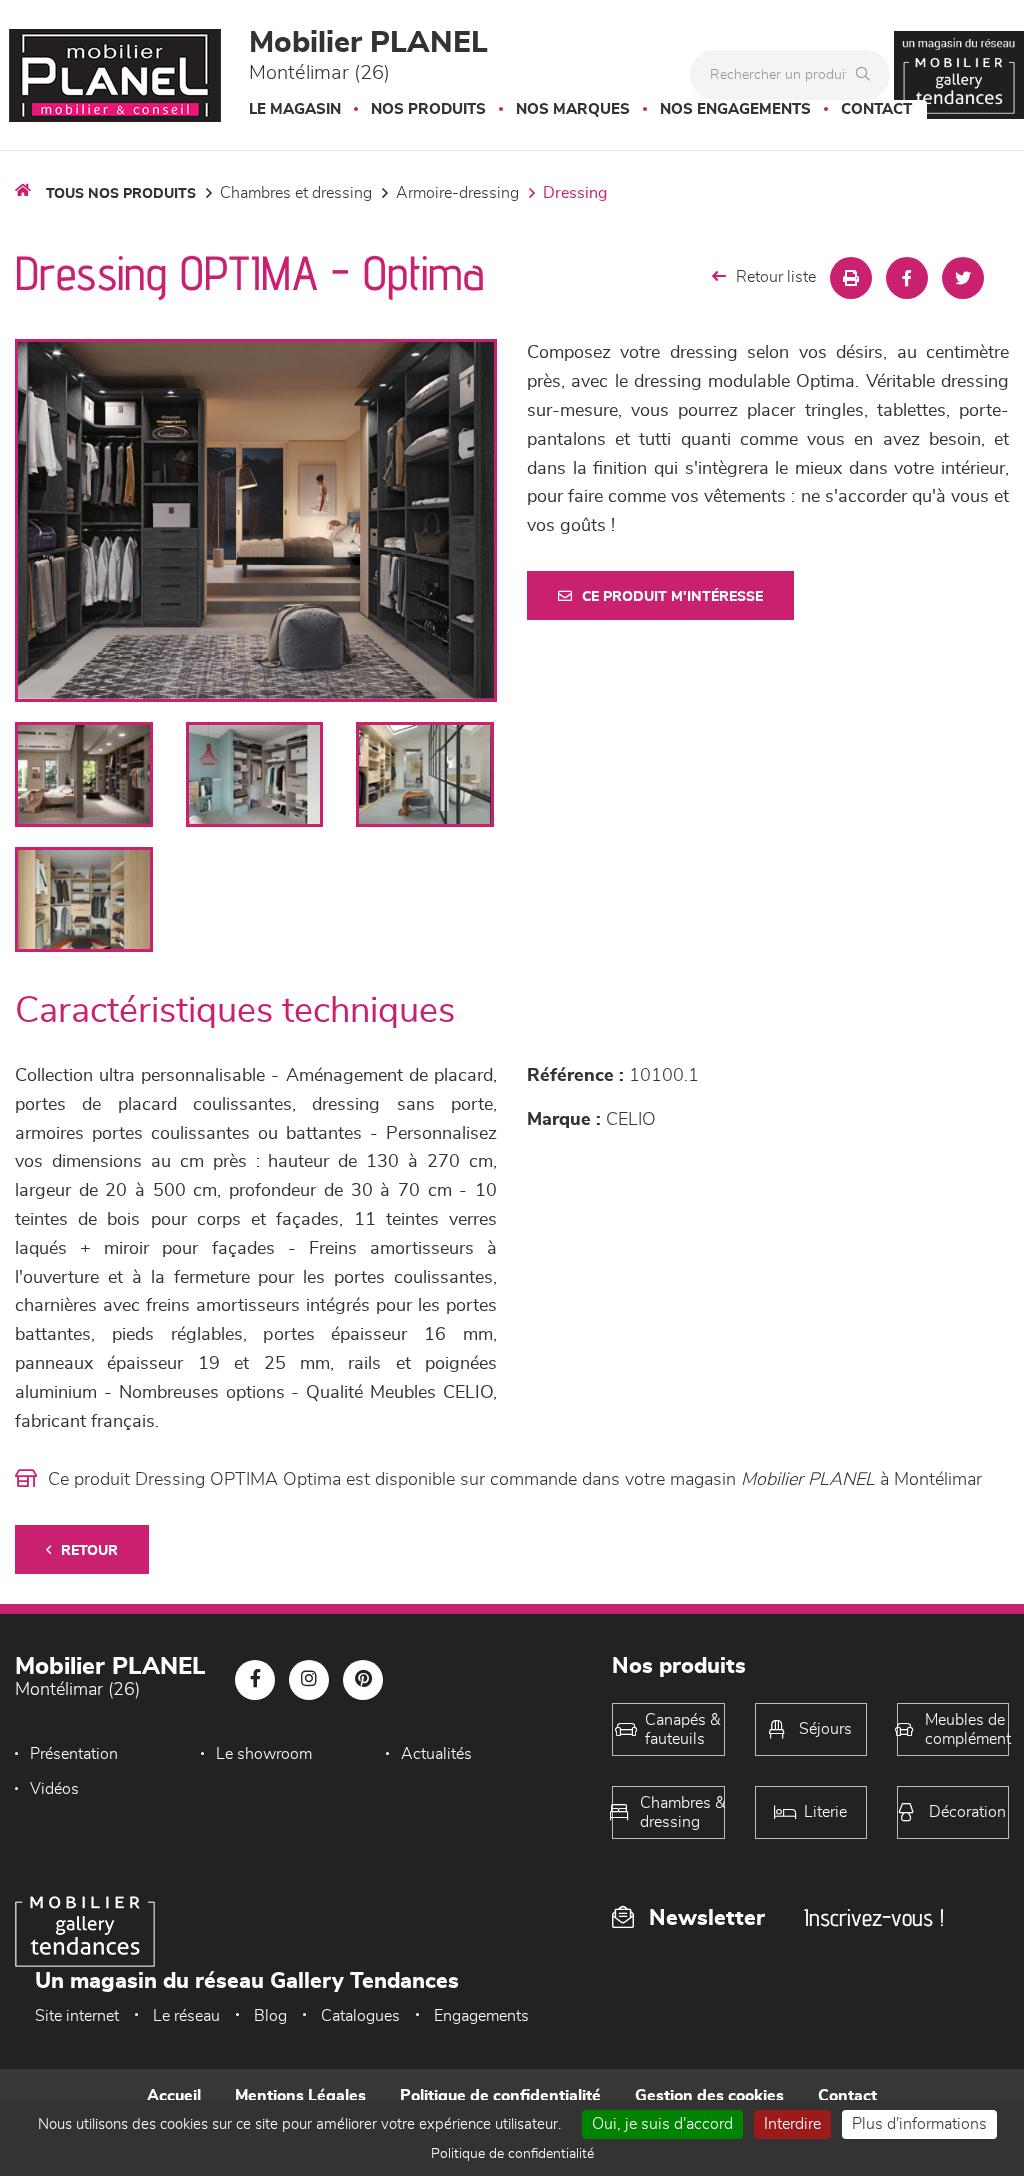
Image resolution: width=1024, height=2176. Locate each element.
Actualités (436, 1754)
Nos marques (573, 109)
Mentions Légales (300, 2096)
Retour (89, 1551)
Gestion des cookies (709, 2096)
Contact (876, 109)
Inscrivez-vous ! (874, 1917)
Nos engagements (735, 109)
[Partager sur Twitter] (963, 278)
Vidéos (54, 1789)
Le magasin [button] (295, 109)
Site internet (77, 2016)
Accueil (174, 2096)
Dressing (575, 193)
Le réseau (186, 2016)
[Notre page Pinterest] (363, 1680)
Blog (270, 2016)
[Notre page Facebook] (255, 1680)
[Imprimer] (851, 278)
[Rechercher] (868, 75)
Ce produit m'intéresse (672, 597)
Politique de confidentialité (500, 2096)
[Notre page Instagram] (309, 1680)
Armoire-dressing (457, 193)
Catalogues (360, 2016)
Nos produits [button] (428, 109)
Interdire (792, 2124)
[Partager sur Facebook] (907, 278)
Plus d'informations (919, 2124)
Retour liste (776, 277)
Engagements (481, 2016)
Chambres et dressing (296, 193)
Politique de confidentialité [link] (512, 2154)
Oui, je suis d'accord (662, 2124)
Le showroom (264, 1754)
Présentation (74, 1754)
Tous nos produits (121, 194)
